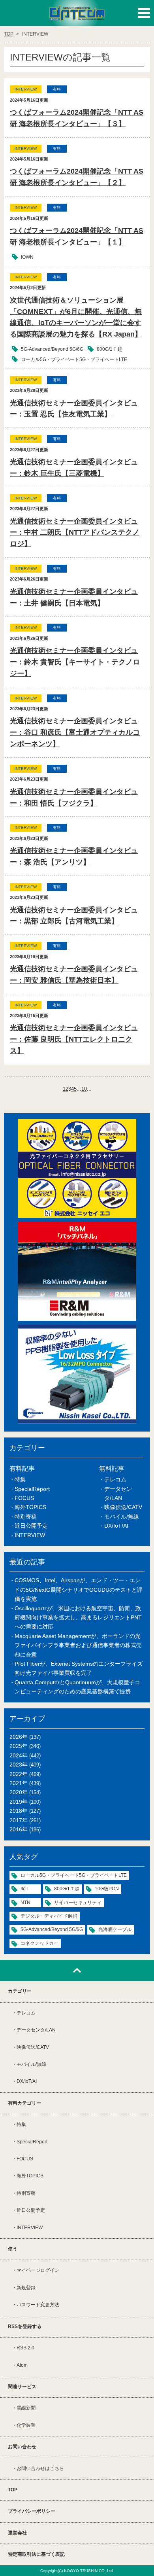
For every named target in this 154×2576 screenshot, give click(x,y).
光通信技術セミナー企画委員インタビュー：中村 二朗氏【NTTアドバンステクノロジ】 (75, 533)
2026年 (19, 1737)
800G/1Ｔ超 (109, 349)
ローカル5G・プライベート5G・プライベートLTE (74, 359)
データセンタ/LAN (36, 2030)
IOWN (27, 257)
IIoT (24, 1889)
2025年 (19, 1746)
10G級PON (107, 1889)
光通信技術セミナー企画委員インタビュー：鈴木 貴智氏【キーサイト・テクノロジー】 (75, 662)
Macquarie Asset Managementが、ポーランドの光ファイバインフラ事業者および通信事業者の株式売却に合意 (78, 1645)
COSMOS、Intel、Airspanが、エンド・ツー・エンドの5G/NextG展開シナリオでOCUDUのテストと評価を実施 (79, 1590)
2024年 (19, 1755)
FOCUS (24, 1498)
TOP (13, 2490)
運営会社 (17, 2533)
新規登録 (26, 2288)
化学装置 (26, 2425)
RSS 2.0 (25, 2348)
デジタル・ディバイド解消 (49, 1916)
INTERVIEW (30, 1535)
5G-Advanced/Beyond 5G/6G (52, 349)
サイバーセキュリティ (78, 1903)
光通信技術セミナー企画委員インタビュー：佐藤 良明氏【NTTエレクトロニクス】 (74, 1039)
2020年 (19, 1792)
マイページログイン (38, 2270)
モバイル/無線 (122, 1517)
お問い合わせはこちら (40, 2468)
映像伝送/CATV (123, 1507)
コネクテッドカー (39, 1943)
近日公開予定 (31, 1526)
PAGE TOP (77, 1970)
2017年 (19, 1820)
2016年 (19, 1829)
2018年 (19, 1811)
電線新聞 (26, 2408)
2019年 (19, 1802)
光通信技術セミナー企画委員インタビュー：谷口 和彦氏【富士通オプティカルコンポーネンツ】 (75, 732)
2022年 (19, 1774)
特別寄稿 (26, 1517)
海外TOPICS (30, 1507)
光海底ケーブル (115, 1929)
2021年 (19, 1783)
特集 (20, 1479)
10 (84, 1089)
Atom (22, 2365)
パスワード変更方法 (38, 2305)
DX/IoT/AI (116, 1526)
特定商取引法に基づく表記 (36, 2554)
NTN (25, 1903)
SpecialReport (32, 1489)
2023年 (19, 1765)
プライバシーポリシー (32, 2511)
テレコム (115, 1479)
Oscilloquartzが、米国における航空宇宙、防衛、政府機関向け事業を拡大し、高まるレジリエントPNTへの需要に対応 (78, 1618)
